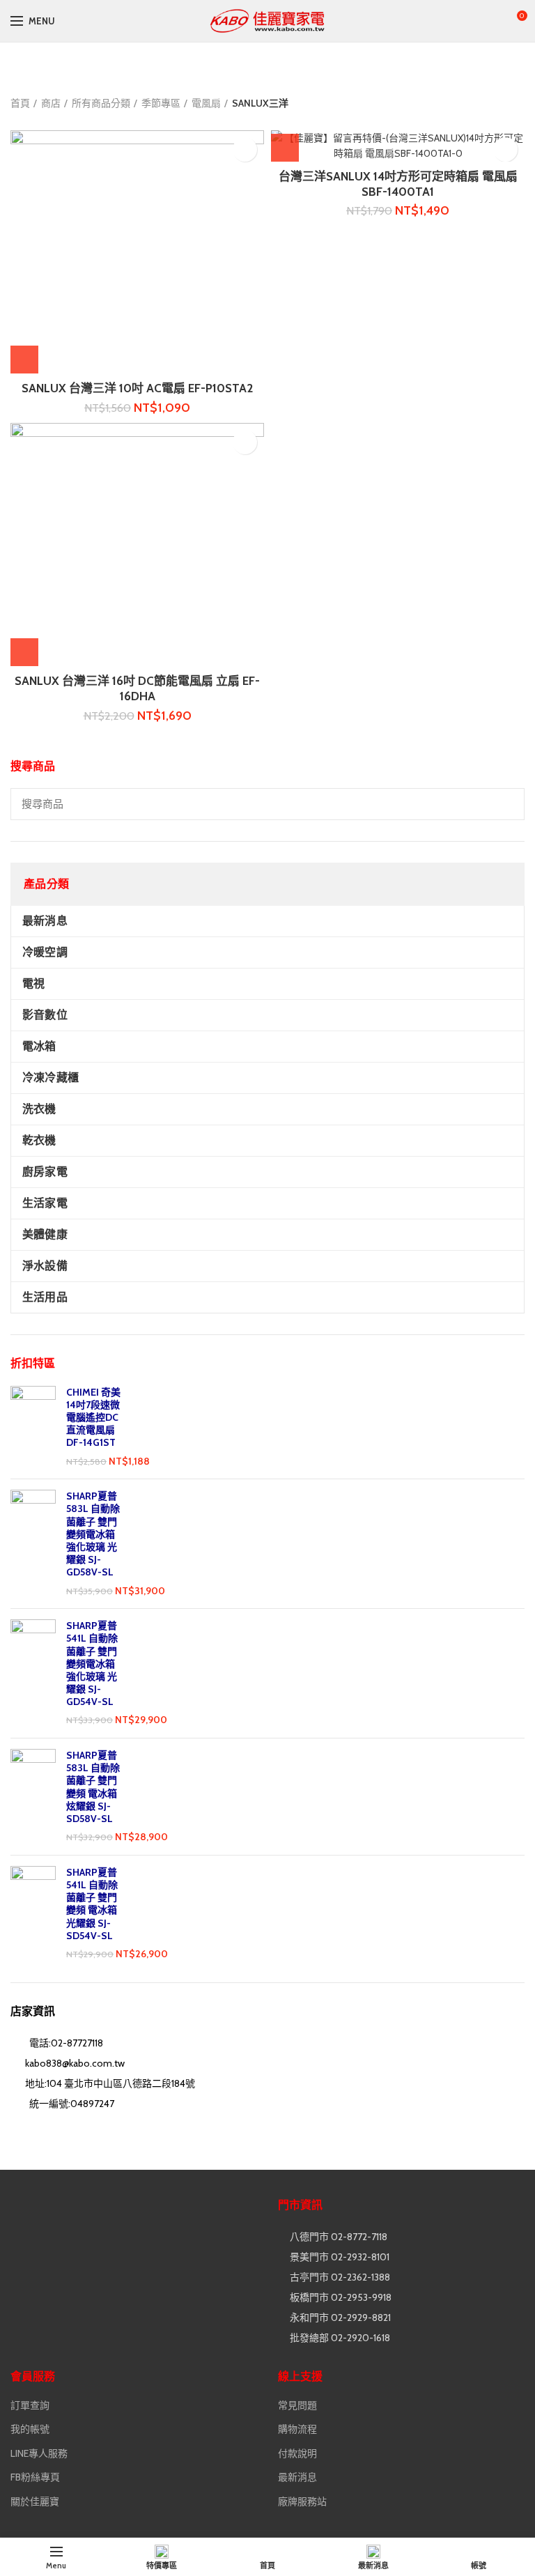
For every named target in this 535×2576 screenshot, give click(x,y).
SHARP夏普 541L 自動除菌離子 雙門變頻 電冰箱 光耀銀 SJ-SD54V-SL (92, 1904)
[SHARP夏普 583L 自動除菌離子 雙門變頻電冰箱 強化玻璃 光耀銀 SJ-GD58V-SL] (33, 1544)
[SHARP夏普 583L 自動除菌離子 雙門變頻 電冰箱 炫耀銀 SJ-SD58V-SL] (33, 1797)
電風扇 (206, 103)
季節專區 (161, 103)
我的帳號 (30, 2429)
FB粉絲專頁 (35, 2477)
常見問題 (297, 2405)
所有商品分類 (101, 103)
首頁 (20, 103)
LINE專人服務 (39, 2453)
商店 (51, 103)
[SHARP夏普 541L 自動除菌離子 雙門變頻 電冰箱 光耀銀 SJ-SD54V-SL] (33, 1914)
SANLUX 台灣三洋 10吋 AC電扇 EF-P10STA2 (137, 388)
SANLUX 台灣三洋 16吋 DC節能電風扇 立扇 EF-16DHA (137, 688)
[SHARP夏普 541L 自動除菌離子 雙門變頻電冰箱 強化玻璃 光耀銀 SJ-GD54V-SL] (33, 1673)
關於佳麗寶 (35, 2501)
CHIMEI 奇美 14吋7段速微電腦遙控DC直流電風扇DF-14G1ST (93, 1418)
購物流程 (297, 2429)
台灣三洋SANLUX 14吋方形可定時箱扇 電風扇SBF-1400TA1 (398, 184)
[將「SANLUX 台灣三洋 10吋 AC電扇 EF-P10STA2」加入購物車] (24, 360)
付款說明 (297, 2453)
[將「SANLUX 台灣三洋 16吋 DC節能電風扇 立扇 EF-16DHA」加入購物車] (24, 652)
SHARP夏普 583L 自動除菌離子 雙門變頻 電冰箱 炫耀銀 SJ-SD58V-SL (93, 1787)
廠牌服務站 (302, 2501)
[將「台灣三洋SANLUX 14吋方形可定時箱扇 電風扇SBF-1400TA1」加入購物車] (285, 148)
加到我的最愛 (245, 149)
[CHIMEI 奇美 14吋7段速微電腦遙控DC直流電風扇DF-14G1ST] (33, 1427)
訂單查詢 (30, 2405)
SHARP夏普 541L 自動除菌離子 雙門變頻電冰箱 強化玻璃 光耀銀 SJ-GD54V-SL (92, 1664)
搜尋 (506, 804)
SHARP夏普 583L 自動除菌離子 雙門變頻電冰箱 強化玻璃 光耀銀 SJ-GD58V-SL (93, 1534)
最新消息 (297, 2477)
